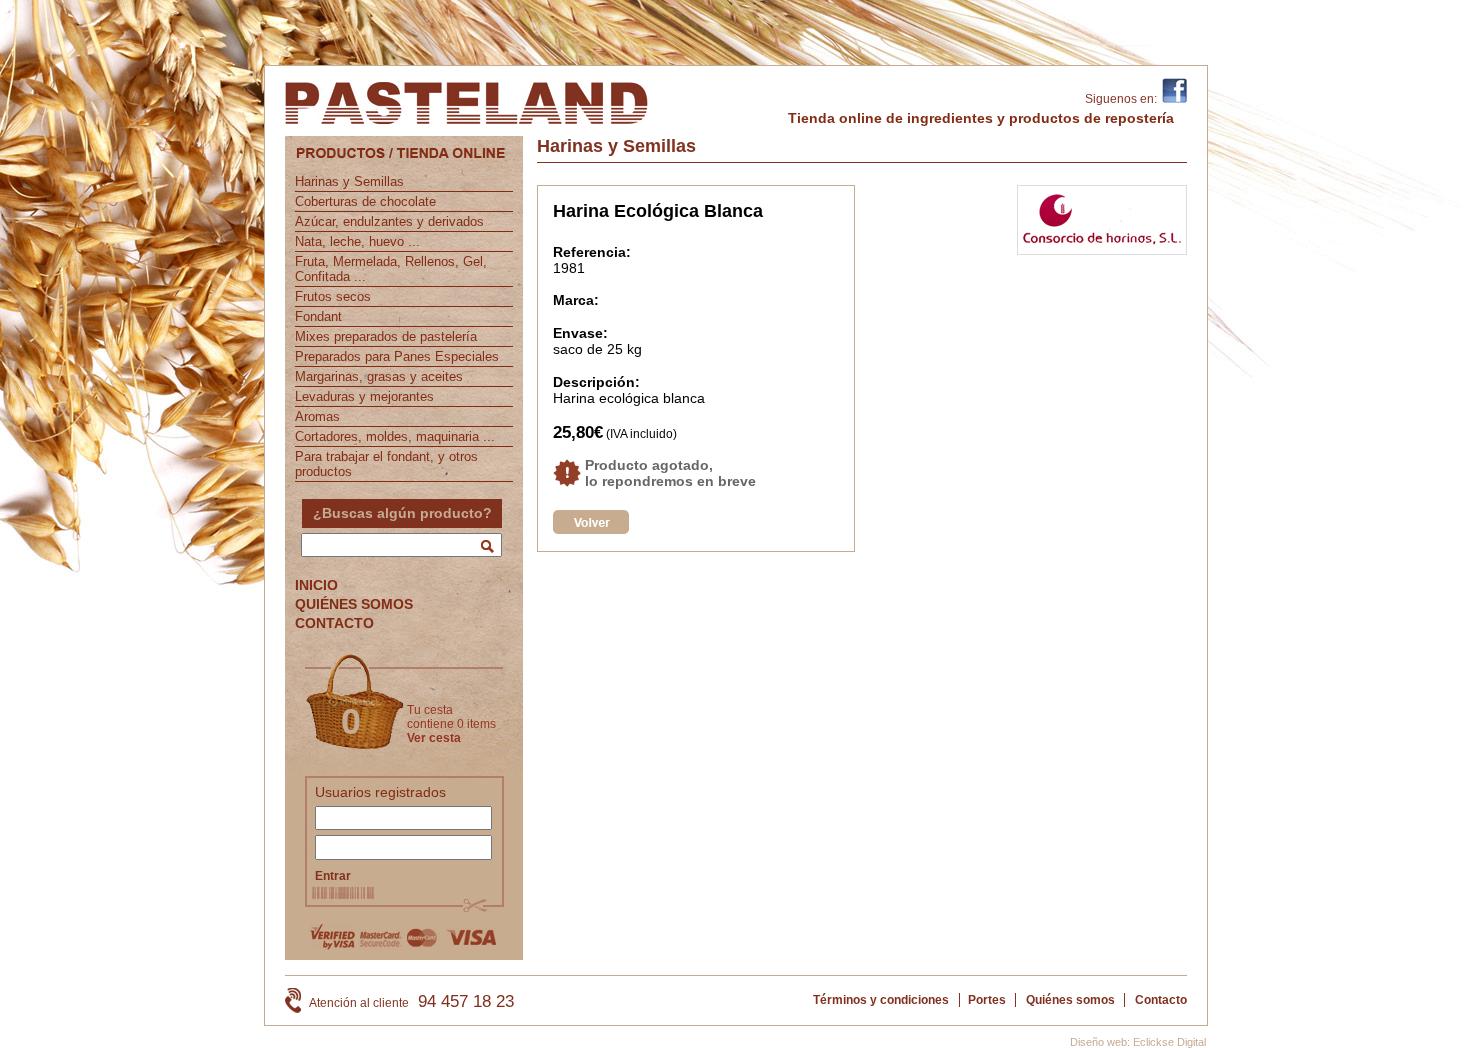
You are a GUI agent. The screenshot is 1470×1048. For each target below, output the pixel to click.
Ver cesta (434, 738)
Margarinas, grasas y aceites (379, 376)
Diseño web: (1100, 1042)
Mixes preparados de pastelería (386, 336)
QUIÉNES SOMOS (354, 604)
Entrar (333, 876)
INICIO (316, 585)
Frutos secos (333, 296)
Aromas (317, 416)
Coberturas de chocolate (365, 201)
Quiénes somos (1070, 1000)
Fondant (318, 316)
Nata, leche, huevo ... (357, 241)
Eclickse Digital (1169, 1042)
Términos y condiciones (881, 1000)
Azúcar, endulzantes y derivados (389, 221)
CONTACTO (334, 623)
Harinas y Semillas (349, 181)
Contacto (1161, 1000)
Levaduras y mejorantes (364, 396)
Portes (987, 1000)
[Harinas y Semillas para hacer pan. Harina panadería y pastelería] (591, 529)
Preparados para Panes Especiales (397, 356)
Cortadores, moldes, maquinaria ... (395, 436)
